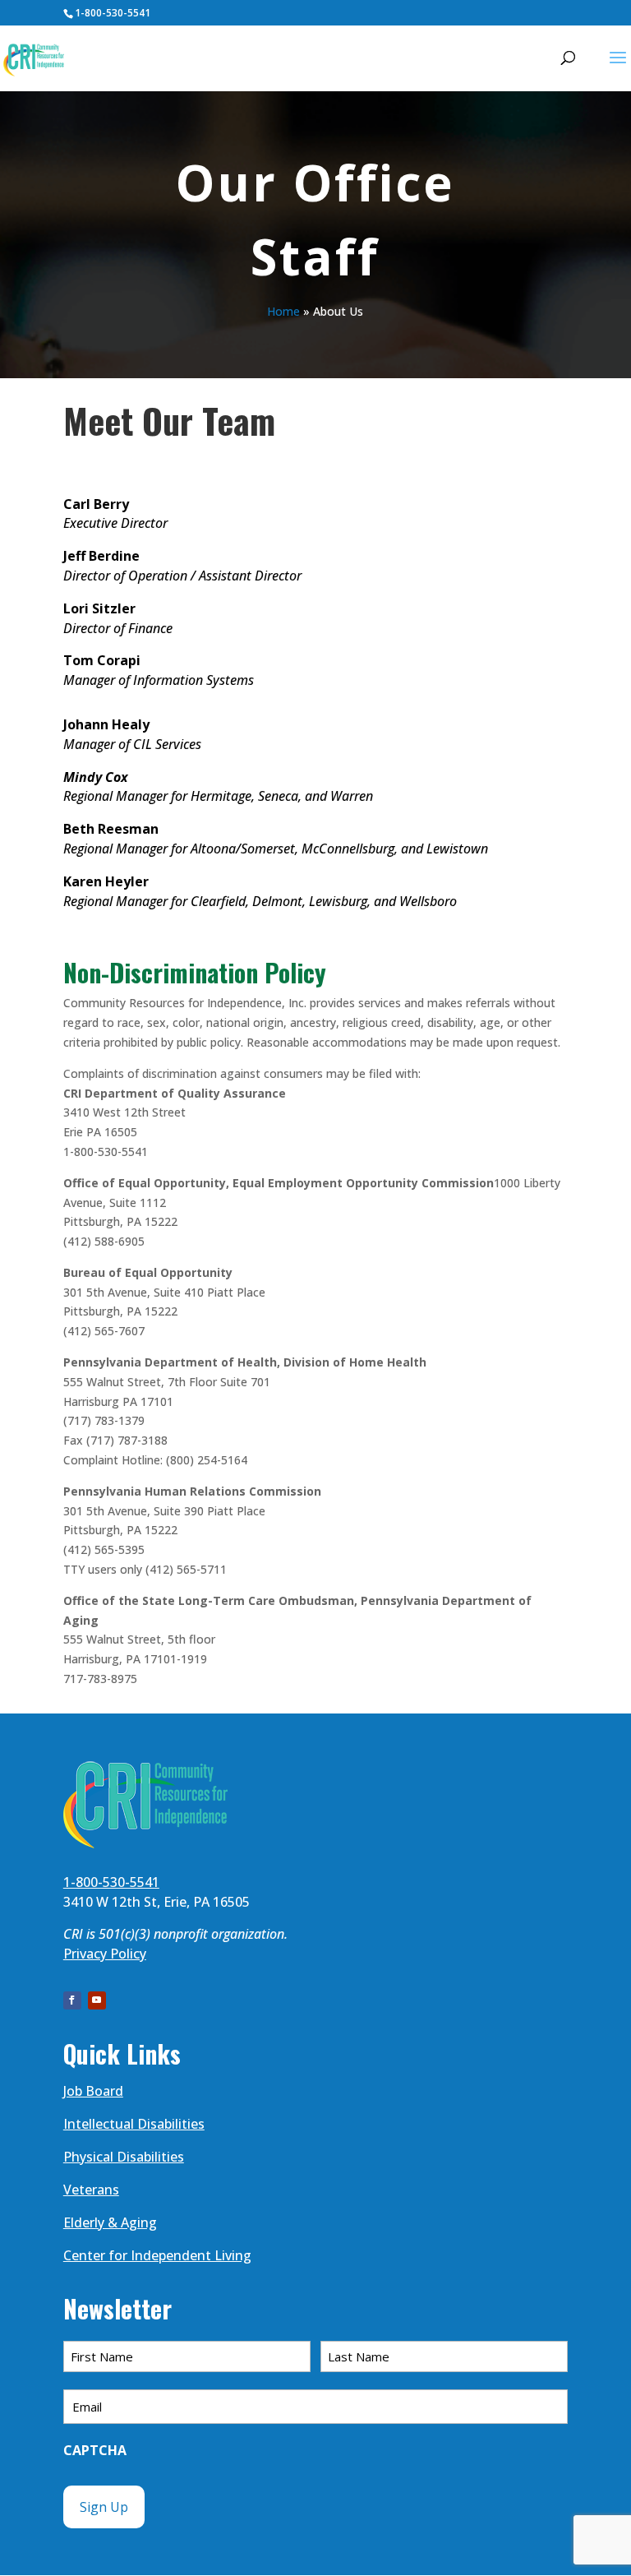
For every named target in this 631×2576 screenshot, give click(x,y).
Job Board (93, 2091)
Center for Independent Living (157, 2255)
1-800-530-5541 (113, 13)
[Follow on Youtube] (97, 2000)
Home (283, 311)
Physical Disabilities (124, 2157)
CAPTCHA (95, 2450)
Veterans (91, 2190)
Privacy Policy (105, 1954)
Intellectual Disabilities (134, 2124)
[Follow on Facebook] (72, 2000)
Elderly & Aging (110, 2222)
